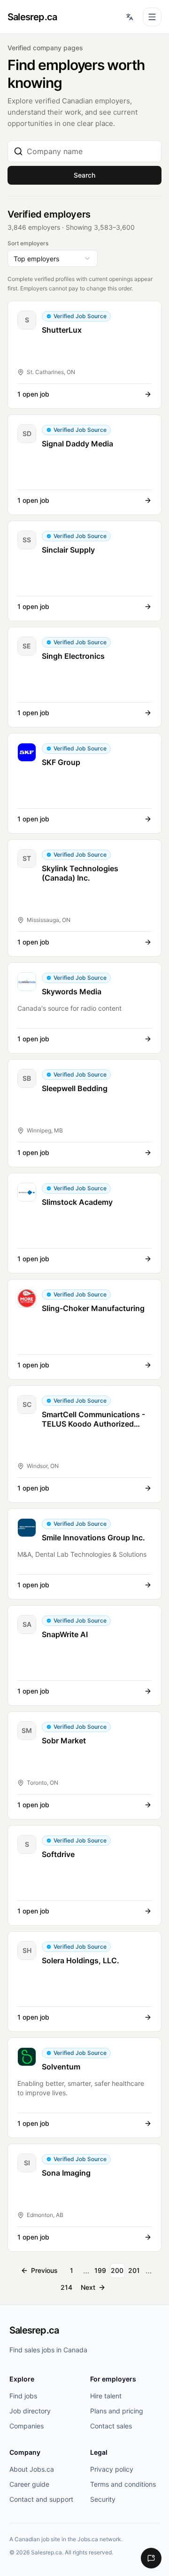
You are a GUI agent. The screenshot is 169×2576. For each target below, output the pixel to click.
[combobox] (91, 151)
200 (117, 2270)
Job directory (30, 2411)
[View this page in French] (130, 17)
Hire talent (106, 2396)
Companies (27, 2426)
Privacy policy (112, 2469)
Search (84, 175)
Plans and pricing (117, 2411)
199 (100, 2270)
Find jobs (23, 2396)
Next (88, 2287)
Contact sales (111, 2426)
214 (66, 2287)
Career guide (29, 2484)
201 (134, 2270)
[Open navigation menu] (152, 17)
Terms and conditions (123, 2484)
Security (103, 2499)
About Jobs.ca (32, 2469)
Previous (44, 2270)
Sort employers (28, 243)
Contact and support (41, 2499)
